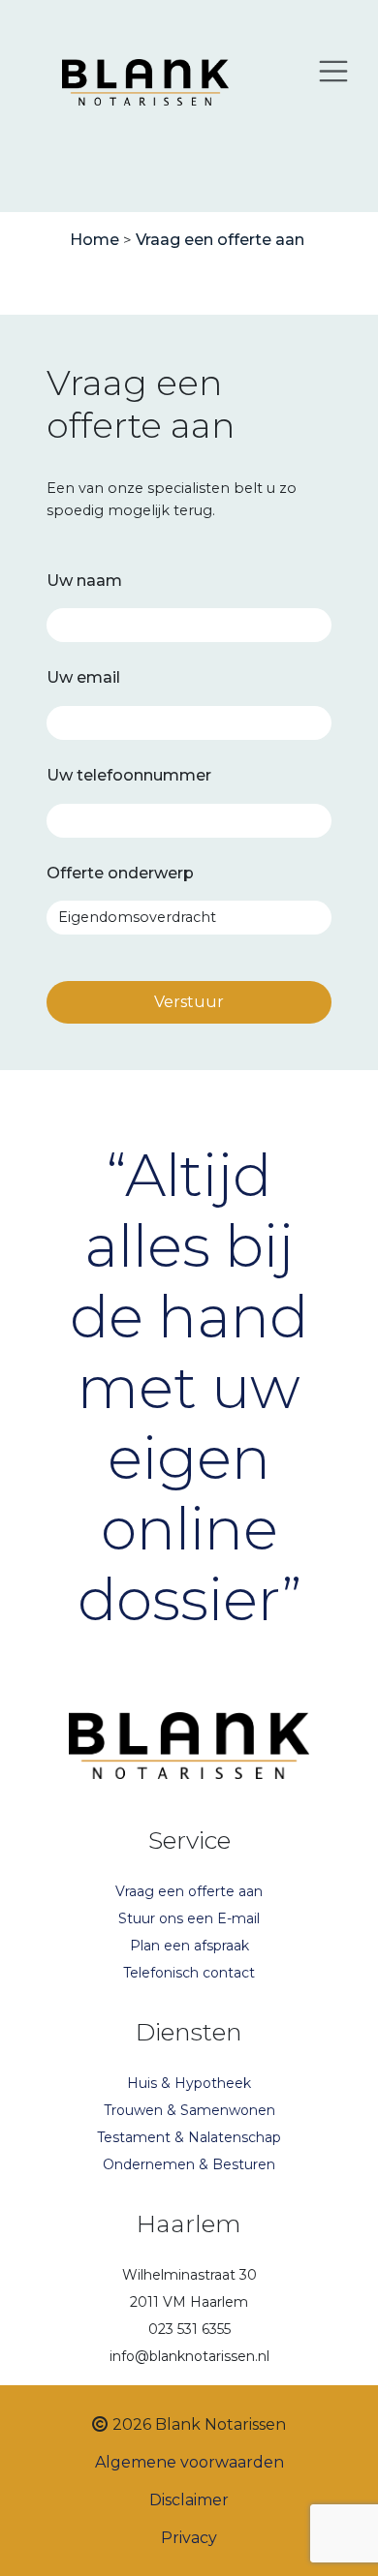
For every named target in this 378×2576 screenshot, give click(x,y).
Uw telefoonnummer (129, 775)
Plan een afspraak (189, 1946)
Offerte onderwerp (120, 873)
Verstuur (189, 1002)
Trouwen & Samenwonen (189, 2110)
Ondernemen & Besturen (189, 2164)
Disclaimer (189, 2500)
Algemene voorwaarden (189, 2462)
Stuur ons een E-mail (189, 1918)
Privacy (189, 2538)
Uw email (83, 677)
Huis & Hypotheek (189, 2083)
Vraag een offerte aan (220, 240)
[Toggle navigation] (333, 71)
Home (94, 240)
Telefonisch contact (189, 1973)
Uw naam (84, 581)
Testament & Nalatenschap (189, 2137)
